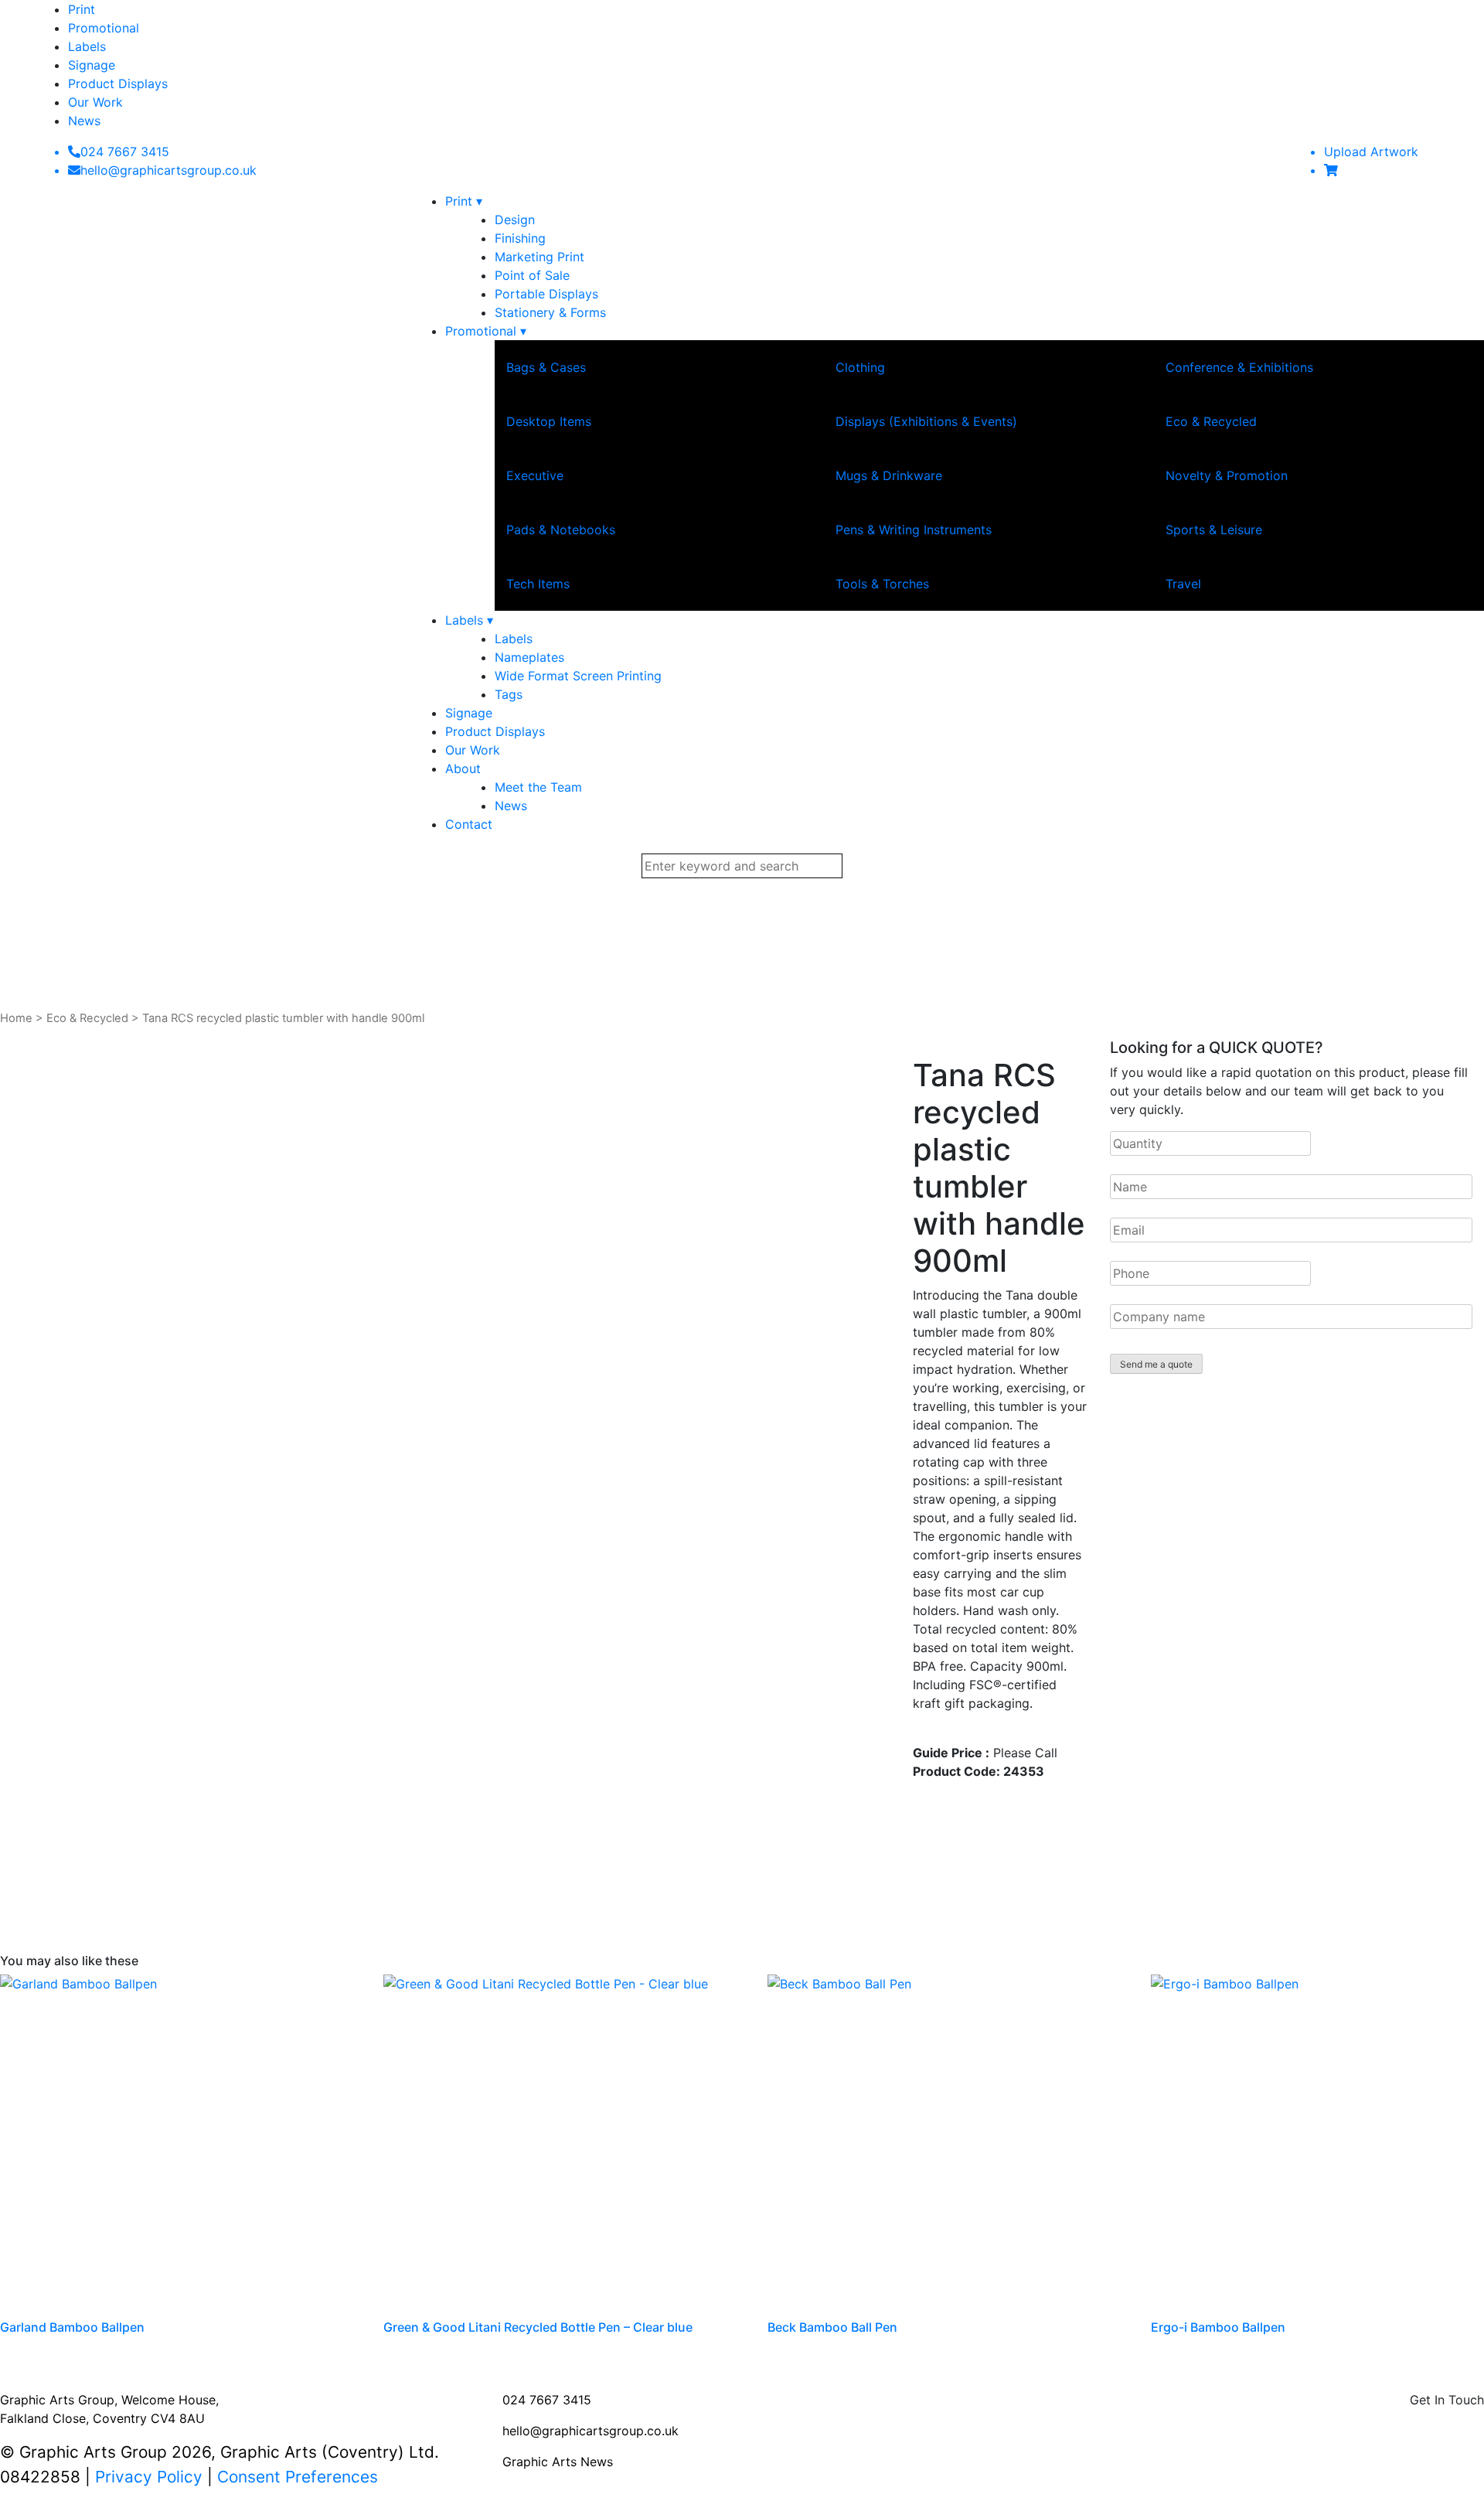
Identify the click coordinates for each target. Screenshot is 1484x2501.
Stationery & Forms (550, 312)
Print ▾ (464, 201)
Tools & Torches (882, 584)
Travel (1183, 584)
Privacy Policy (149, 2477)
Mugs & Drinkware (889, 475)
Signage (92, 65)
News (84, 121)
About (463, 768)
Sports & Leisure (1214, 530)
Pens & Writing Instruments (914, 530)
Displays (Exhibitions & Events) (926, 421)
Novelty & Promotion (1227, 475)
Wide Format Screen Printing (578, 676)
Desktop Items (549, 421)
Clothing (860, 367)
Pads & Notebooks (561, 530)
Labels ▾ (469, 620)
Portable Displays (546, 294)
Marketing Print (539, 257)
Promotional (104, 28)
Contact (469, 824)
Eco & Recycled (1211, 421)
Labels (87, 46)
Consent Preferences (298, 2477)
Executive (535, 475)
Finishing (520, 238)
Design (515, 220)
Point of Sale (532, 275)
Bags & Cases (546, 367)
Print (82, 9)
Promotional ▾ (486, 331)
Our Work (95, 102)
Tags (509, 694)
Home (16, 1018)
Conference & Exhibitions (1239, 367)
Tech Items (538, 584)
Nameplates (529, 657)
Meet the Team (538, 787)
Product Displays (118, 83)
